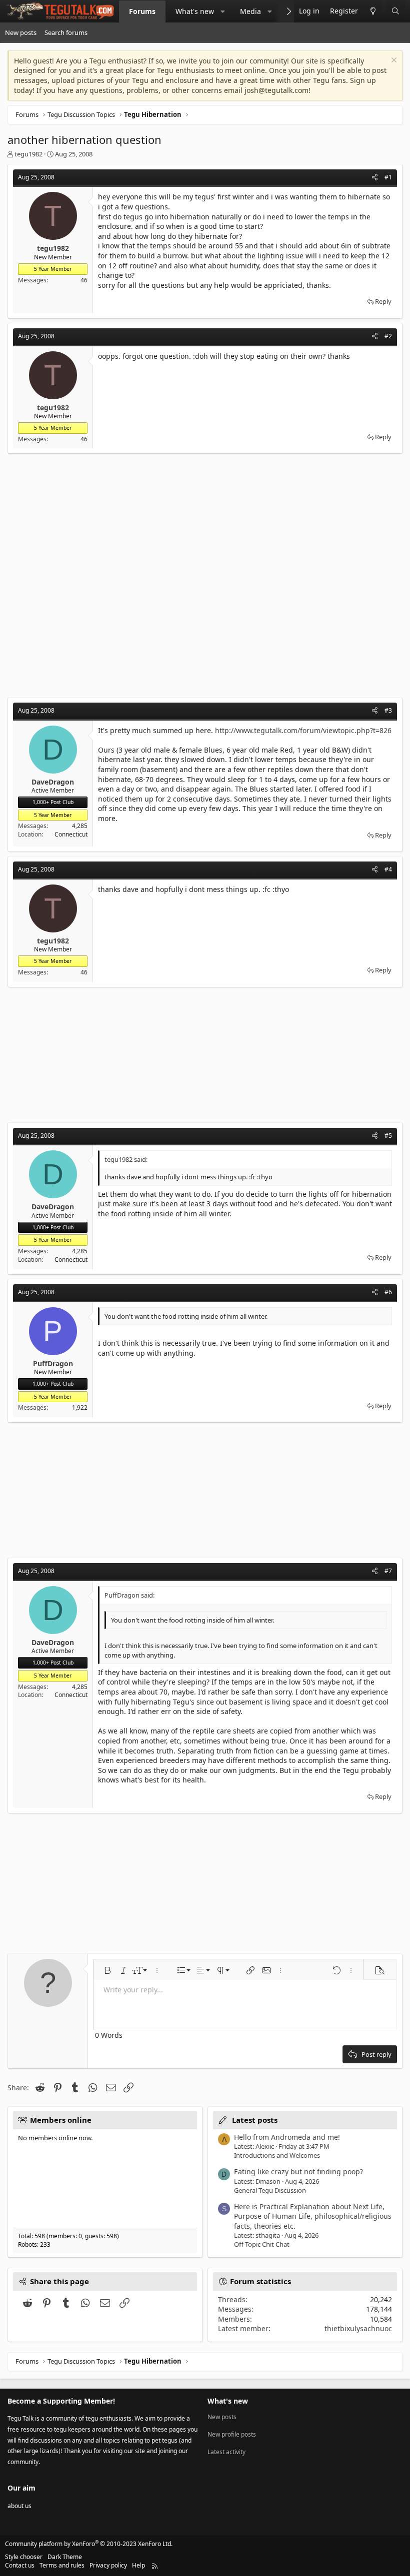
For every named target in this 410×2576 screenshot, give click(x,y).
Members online (61, 2120)
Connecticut (71, 834)
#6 (388, 1292)
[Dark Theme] (373, 11)
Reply (383, 301)
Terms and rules (62, 2565)
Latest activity (226, 2452)
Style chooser (24, 2557)
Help (138, 2565)
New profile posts (232, 2434)
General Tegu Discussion (270, 2190)
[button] (222, 11)
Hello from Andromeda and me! (287, 2137)
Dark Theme (65, 2557)
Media (250, 11)
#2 (388, 336)
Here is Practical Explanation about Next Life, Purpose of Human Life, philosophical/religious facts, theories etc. (313, 2216)
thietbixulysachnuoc (358, 2328)
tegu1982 (28, 154)
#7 (388, 1571)
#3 (388, 710)
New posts (21, 32)
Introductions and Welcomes (277, 2155)
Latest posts (255, 2120)
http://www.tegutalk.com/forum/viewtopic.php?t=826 (303, 730)
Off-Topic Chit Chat (262, 2244)
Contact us (20, 2565)
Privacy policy (108, 2565)
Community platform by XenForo (89, 2544)
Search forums (66, 32)
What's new (195, 11)
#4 (388, 869)
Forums (142, 11)
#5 (388, 1136)
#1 (388, 177)
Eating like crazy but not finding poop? (298, 2171)
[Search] (395, 11)
